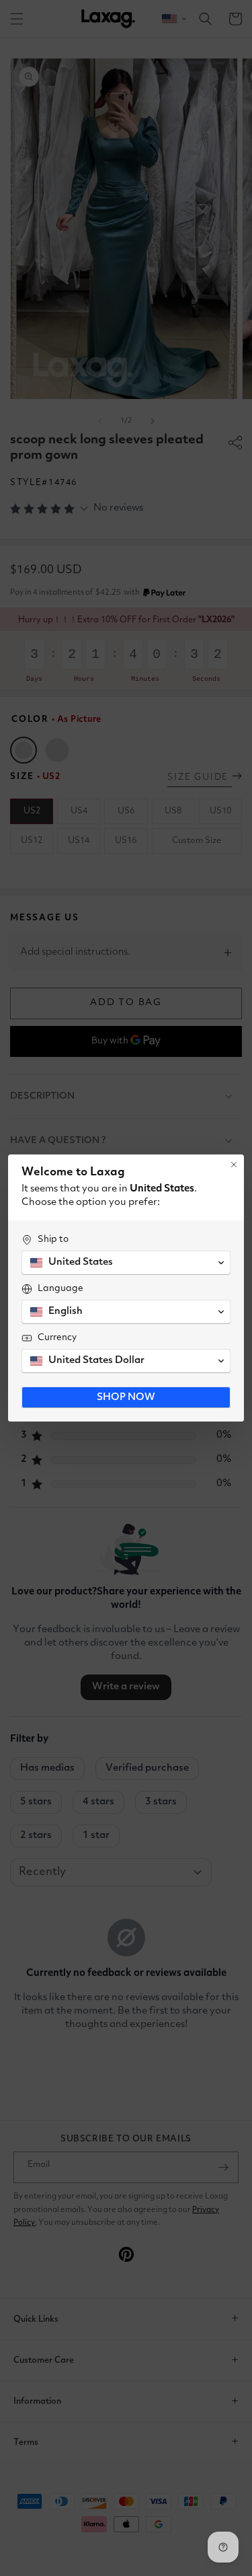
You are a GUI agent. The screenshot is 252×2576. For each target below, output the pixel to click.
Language (60, 1288)
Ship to (53, 1239)
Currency (57, 1337)
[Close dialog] (234, 1165)
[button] (126, 1263)
